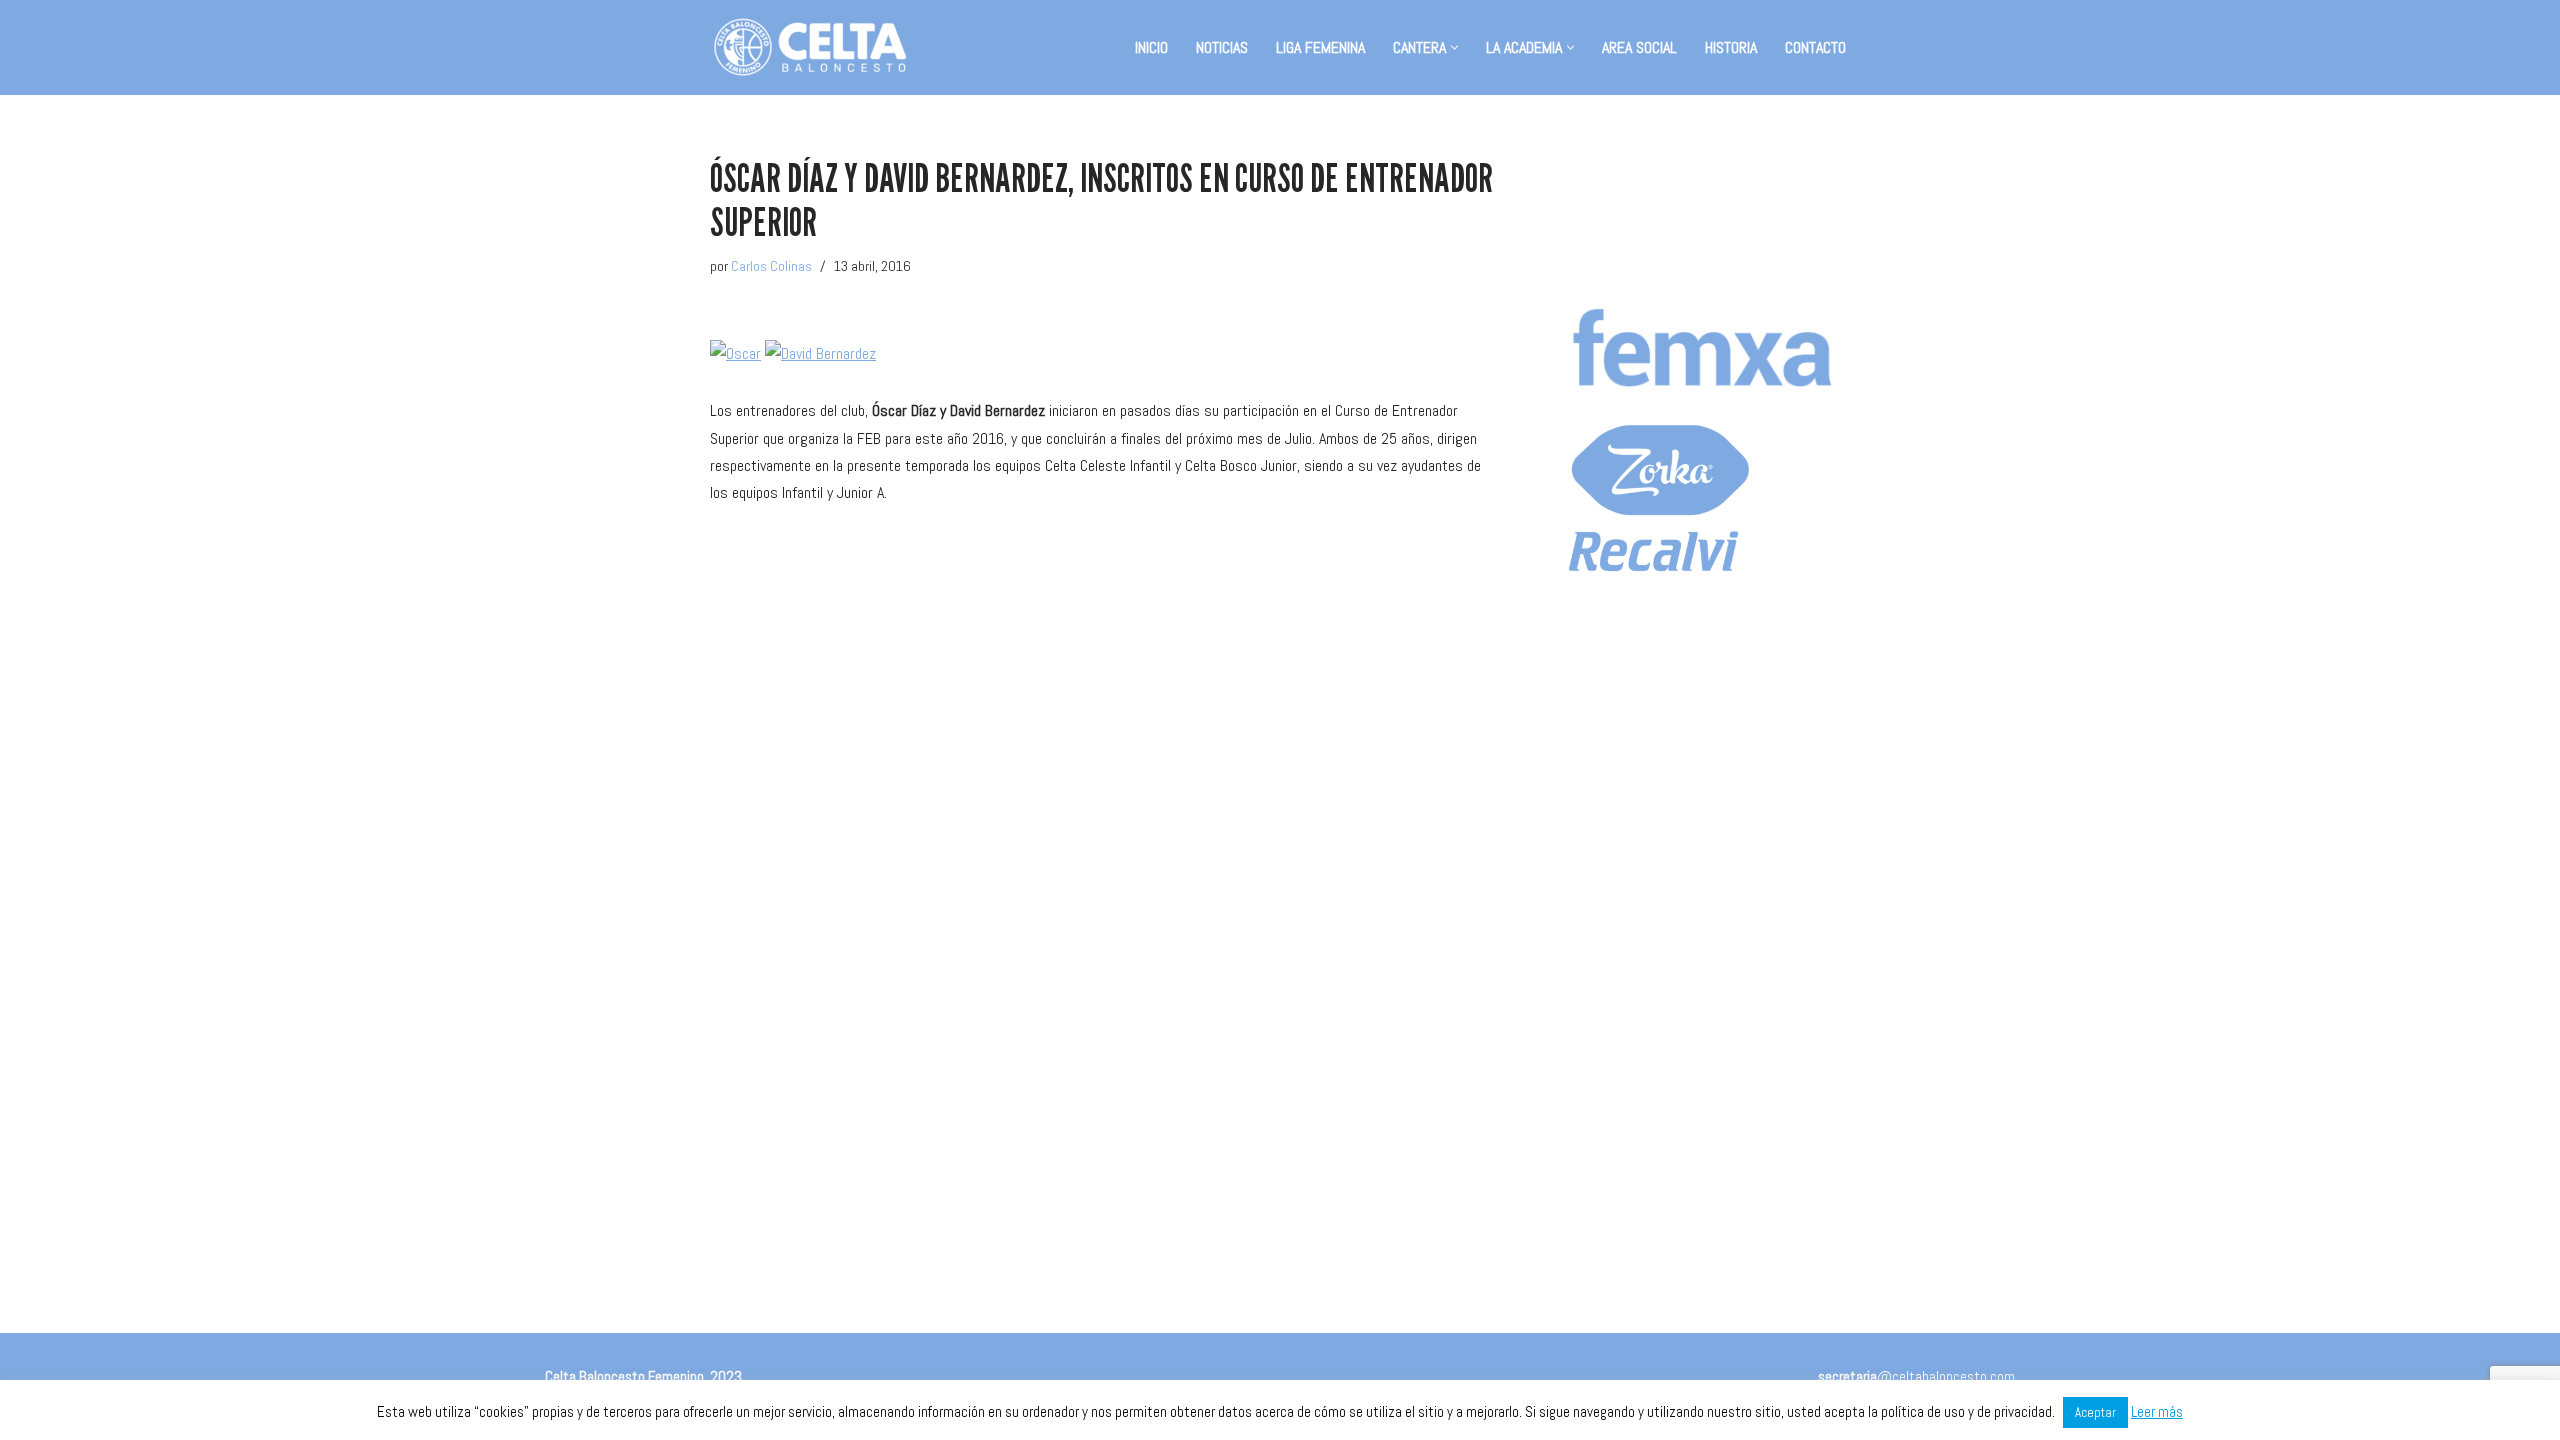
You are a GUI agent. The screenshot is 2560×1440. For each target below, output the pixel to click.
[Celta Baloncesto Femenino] (810, 47)
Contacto (1815, 47)
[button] (1454, 47)
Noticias (1222, 47)
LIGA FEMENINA (1320, 47)
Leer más (2157, 1411)
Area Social (1639, 47)
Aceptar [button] (2095, 1412)
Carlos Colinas (771, 266)
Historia (1731, 47)
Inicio (1151, 47)
